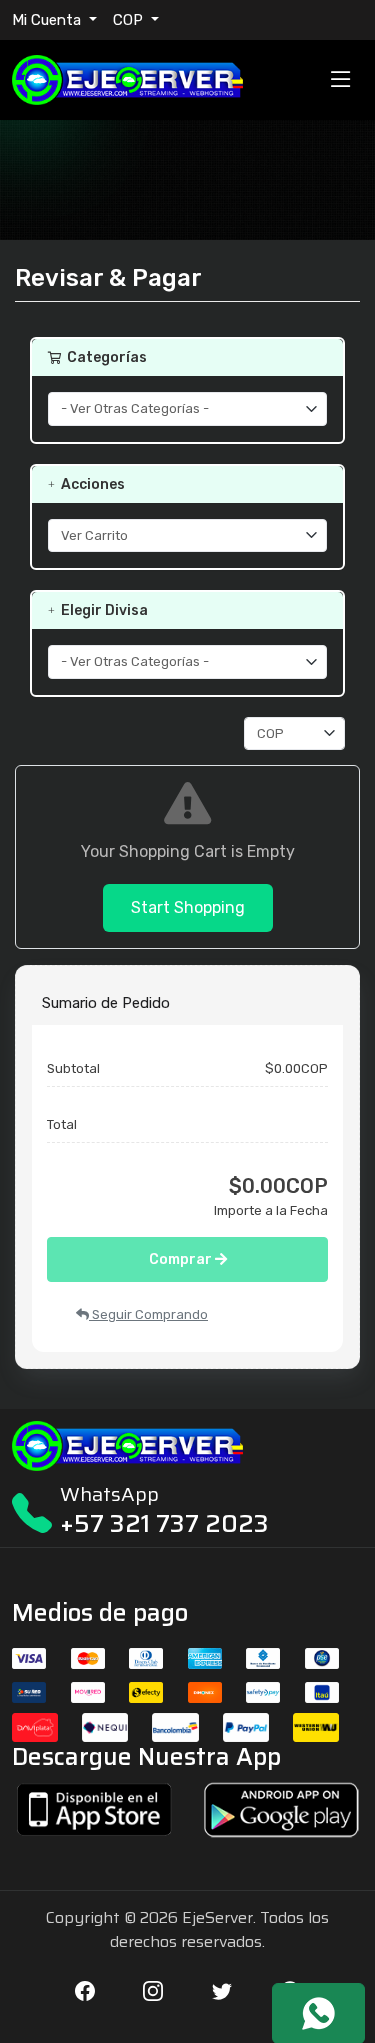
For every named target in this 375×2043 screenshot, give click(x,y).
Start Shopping (188, 907)
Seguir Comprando (148, 1314)
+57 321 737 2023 (164, 1523)
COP (130, 20)
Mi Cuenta (48, 20)
